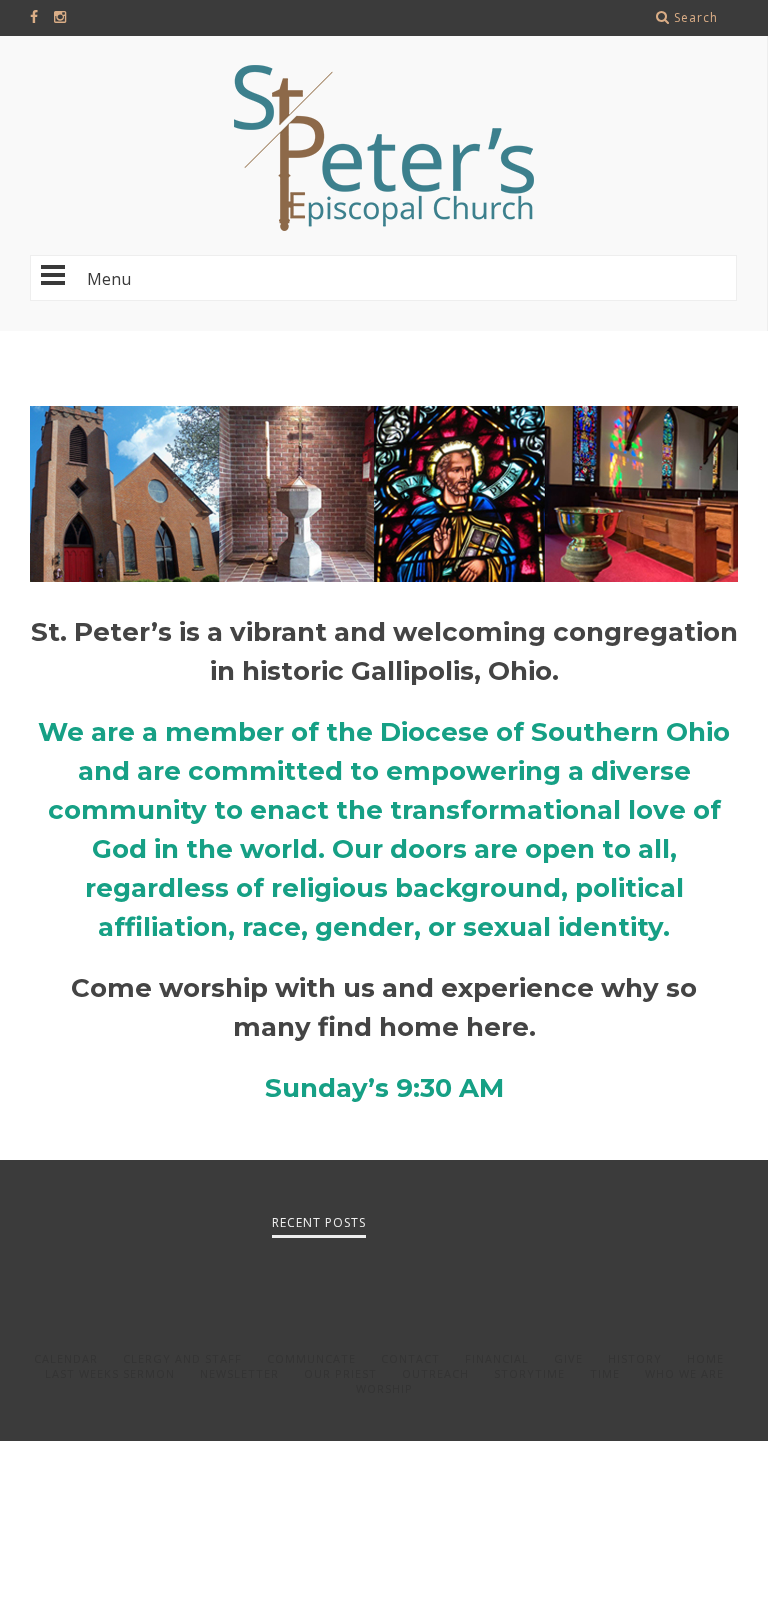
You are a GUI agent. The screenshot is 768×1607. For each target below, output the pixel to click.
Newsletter (239, 1373)
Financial (497, 1358)
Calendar (66, 1358)
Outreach (435, 1373)
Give (568, 1358)
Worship (384, 1388)
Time (605, 1373)
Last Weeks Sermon (110, 1373)
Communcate (311, 1358)
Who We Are (684, 1373)
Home (705, 1358)
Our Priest (340, 1373)
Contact (410, 1358)
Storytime (529, 1373)
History (635, 1358)
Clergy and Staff (182, 1358)
